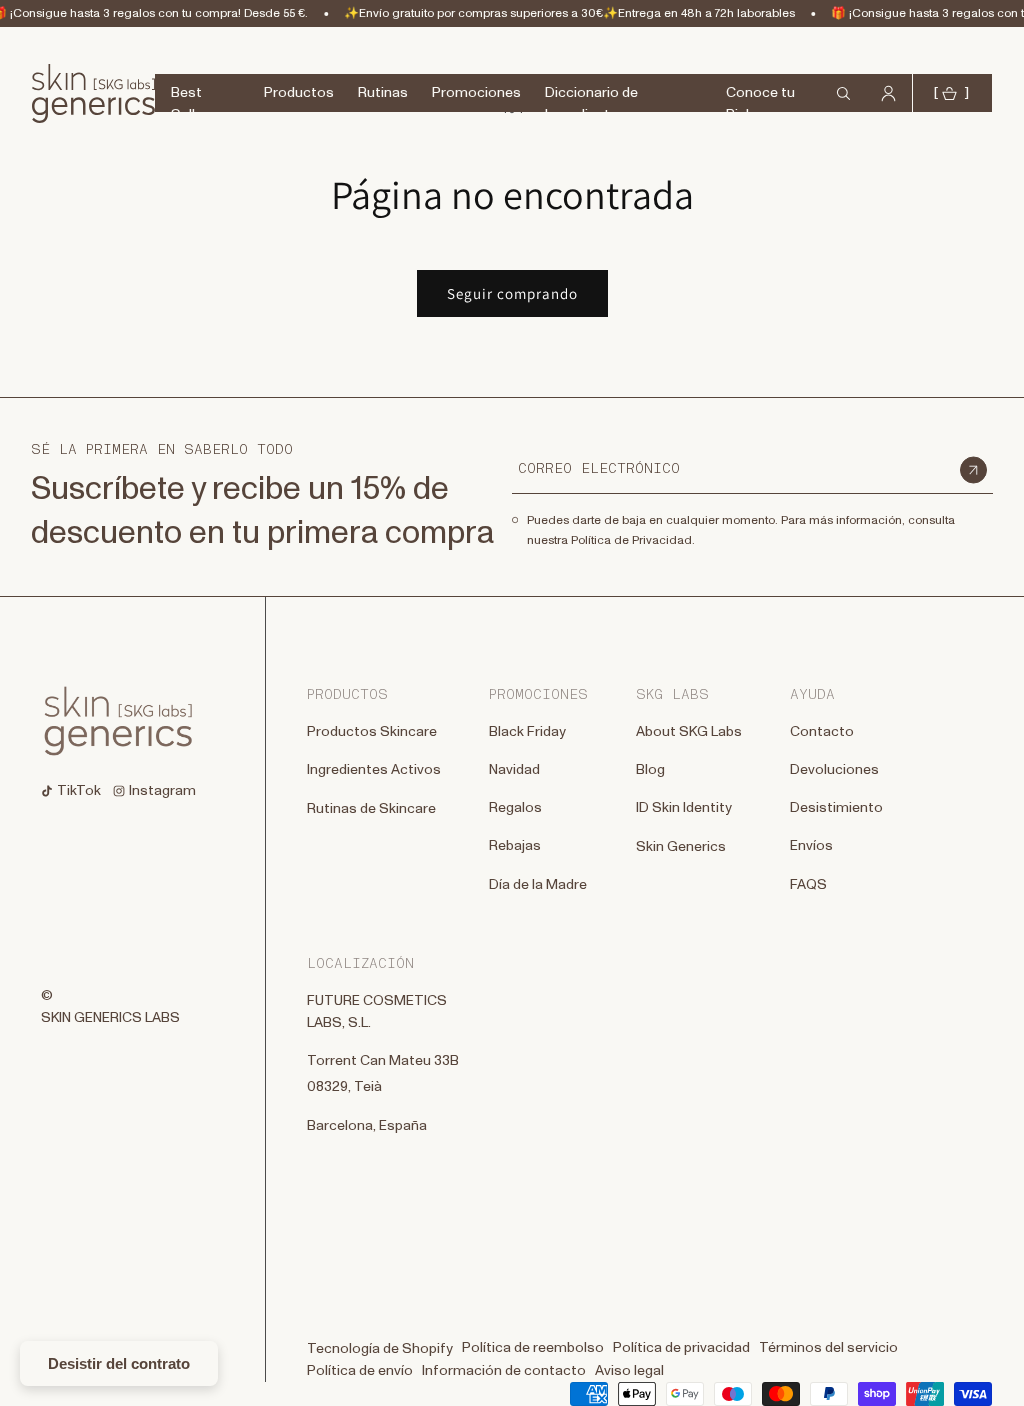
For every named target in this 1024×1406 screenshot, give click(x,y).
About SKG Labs (689, 732)
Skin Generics (681, 847)
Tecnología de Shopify (380, 1349)
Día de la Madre (538, 885)
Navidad (514, 770)
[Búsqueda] (22, 73)
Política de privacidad (681, 1348)
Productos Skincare (372, 732)
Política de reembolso (533, 1348)
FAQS (808, 885)
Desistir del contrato (119, 1363)
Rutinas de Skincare (371, 809)
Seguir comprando (512, 293)
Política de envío (360, 1371)
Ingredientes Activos (374, 770)
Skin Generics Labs (110, 1018)
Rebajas (515, 846)
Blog (650, 770)
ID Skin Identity (684, 808)
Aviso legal (629, 1371)
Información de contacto (504, 1371)
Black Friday (527, 732)
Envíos (811, 846)
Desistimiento (836, 808)
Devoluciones (834, 770)
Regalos (515, 808)
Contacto (822, 732)
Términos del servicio (828, 1348)
